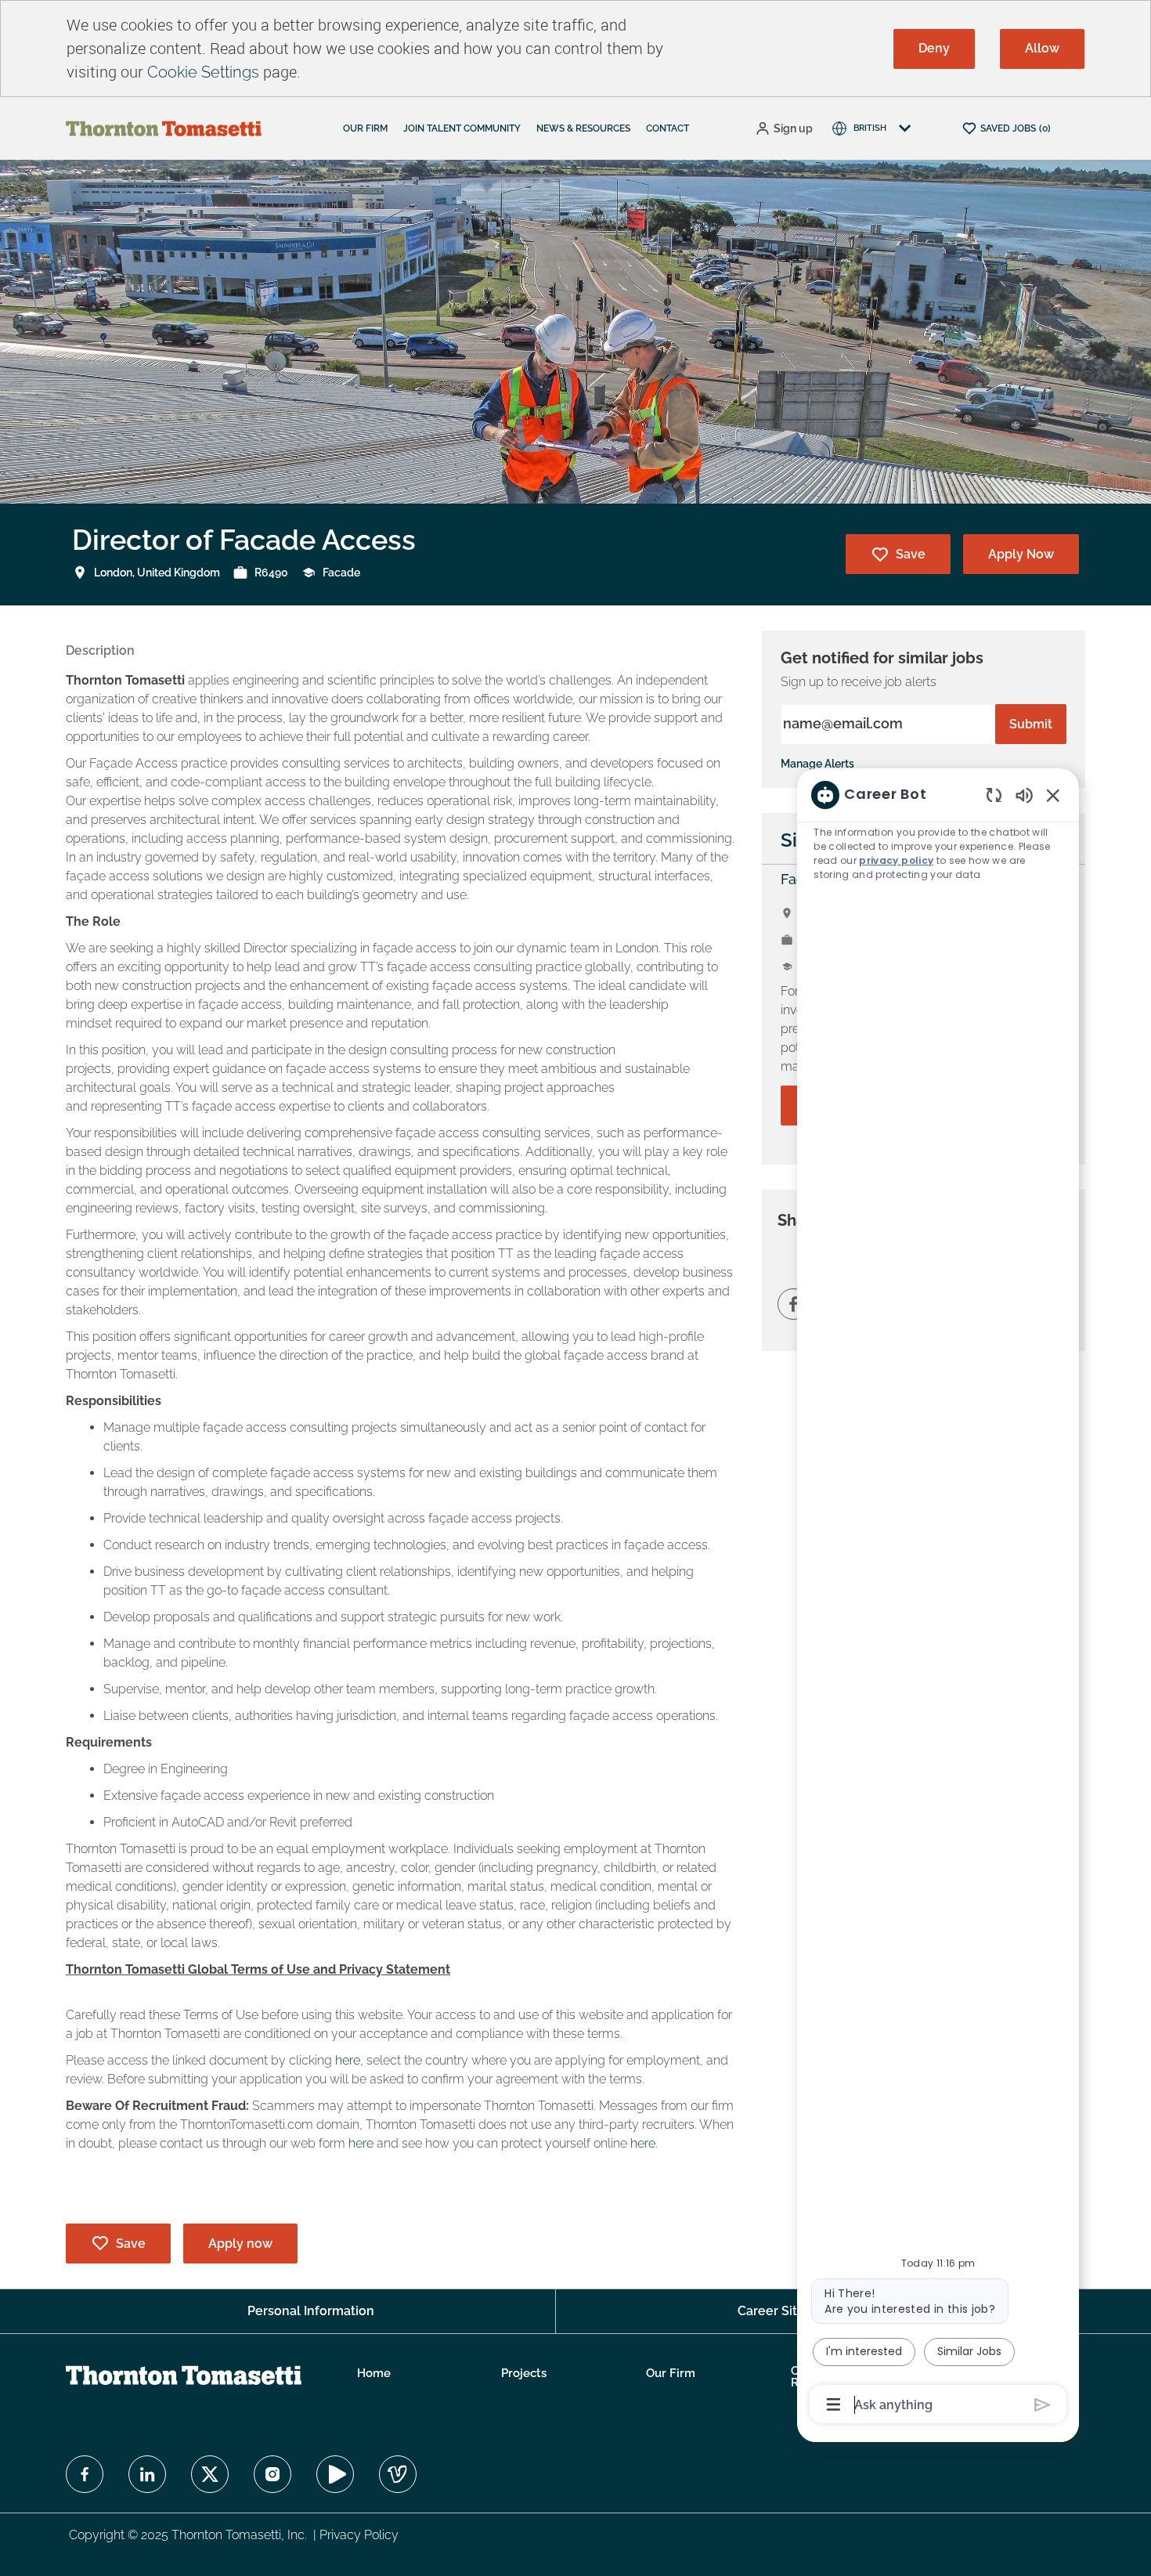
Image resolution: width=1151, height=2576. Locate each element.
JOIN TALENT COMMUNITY (462, 128)
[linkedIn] (147, 2474)
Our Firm (671, 2374)
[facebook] (85, 2474)
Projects (524, 2374)
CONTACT (668, 128)
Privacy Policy (359, 2535)
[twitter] (210, 2474)
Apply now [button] (240, 2244)
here (348, 2060)
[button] (784, 129)
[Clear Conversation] (994, 795)
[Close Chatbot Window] (1053, 795)
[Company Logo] (164, 128)
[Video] (398, 2474)
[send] (1043, 2405)
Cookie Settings (203, 72)
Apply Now (1021, 554)
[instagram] (272, 2474)
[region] (938, 1599)
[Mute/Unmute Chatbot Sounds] (1024, 795)
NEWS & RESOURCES (583, 128)
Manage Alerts (817, 764)
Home (374, 2374)
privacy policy (896, 860)
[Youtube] (335, 2474)
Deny (934, 48)
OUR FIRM (365, 128)
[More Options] (833, 2404)
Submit (1031, 724)
